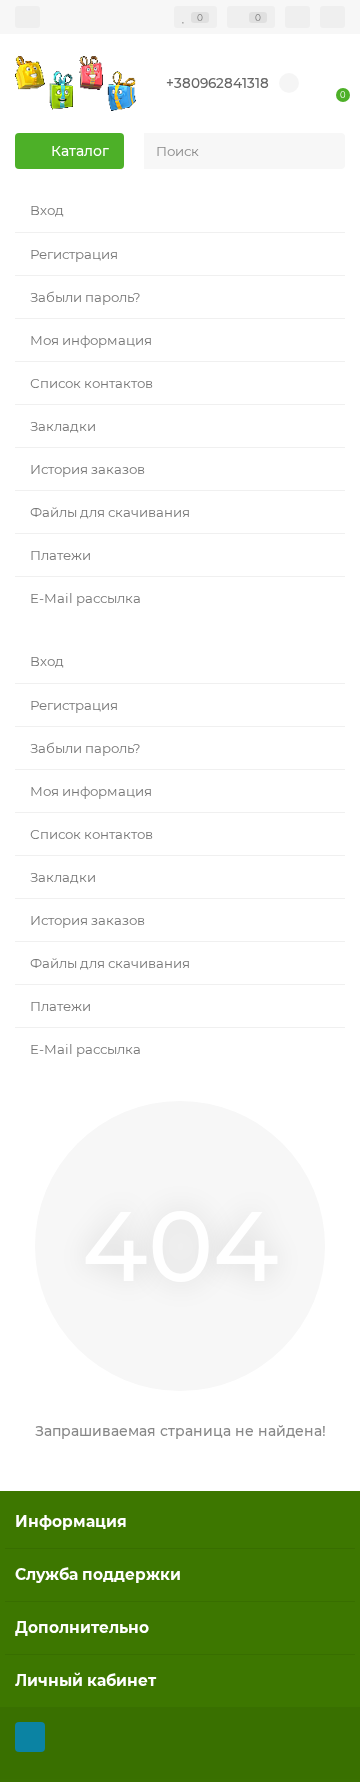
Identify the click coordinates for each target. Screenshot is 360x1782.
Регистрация (74, 254)
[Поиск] (324, 151)
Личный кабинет (85, 1680)
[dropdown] (27, 17)
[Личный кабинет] (332, 17)
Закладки (63, 426)
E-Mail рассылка (85, 598)
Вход (47, 210)
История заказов (87, 469)
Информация (71, 1521)
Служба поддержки (98, 1574)
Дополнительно (82, 1627)
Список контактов (91, 383)
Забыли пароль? (85, 297)
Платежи (60, 555)
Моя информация (91, 340)
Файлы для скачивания (110, 512)
